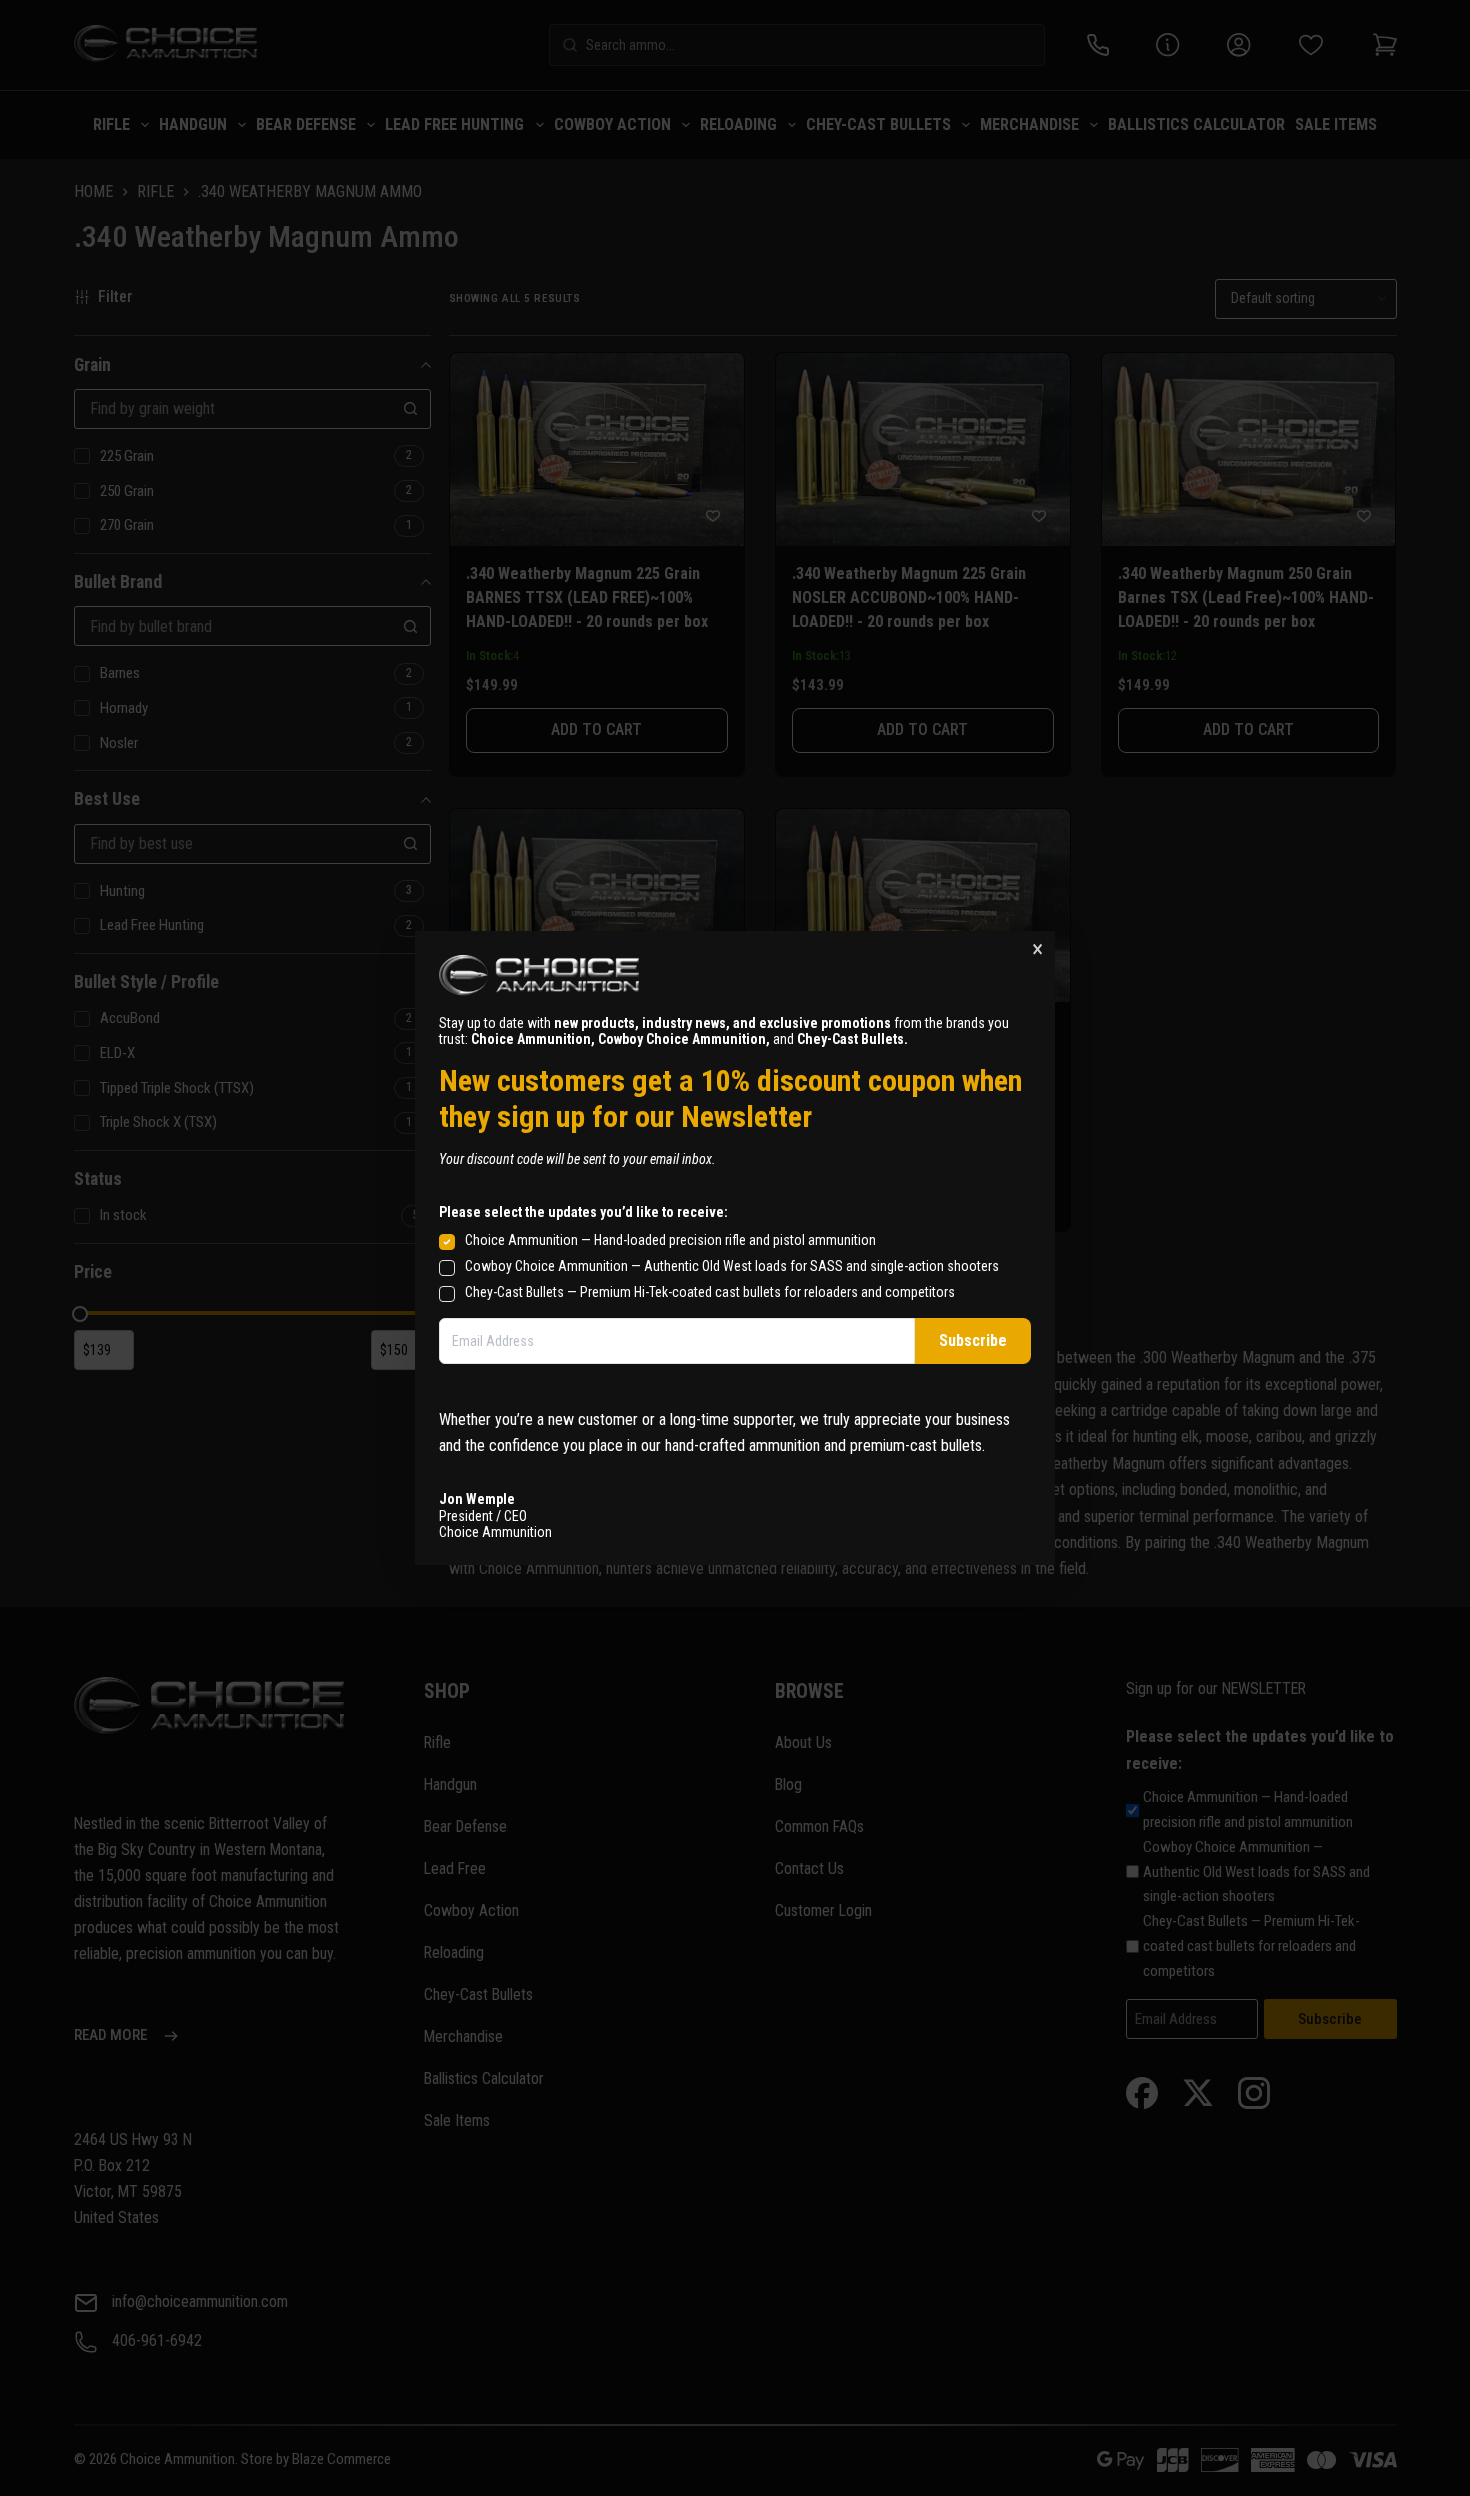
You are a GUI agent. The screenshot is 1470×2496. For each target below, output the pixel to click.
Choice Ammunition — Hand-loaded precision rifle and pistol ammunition (670, 1240)
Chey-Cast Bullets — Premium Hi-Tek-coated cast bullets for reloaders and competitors (710, 1292)
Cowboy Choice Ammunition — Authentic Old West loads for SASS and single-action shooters (732, 1266)
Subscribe (973, 1340)
